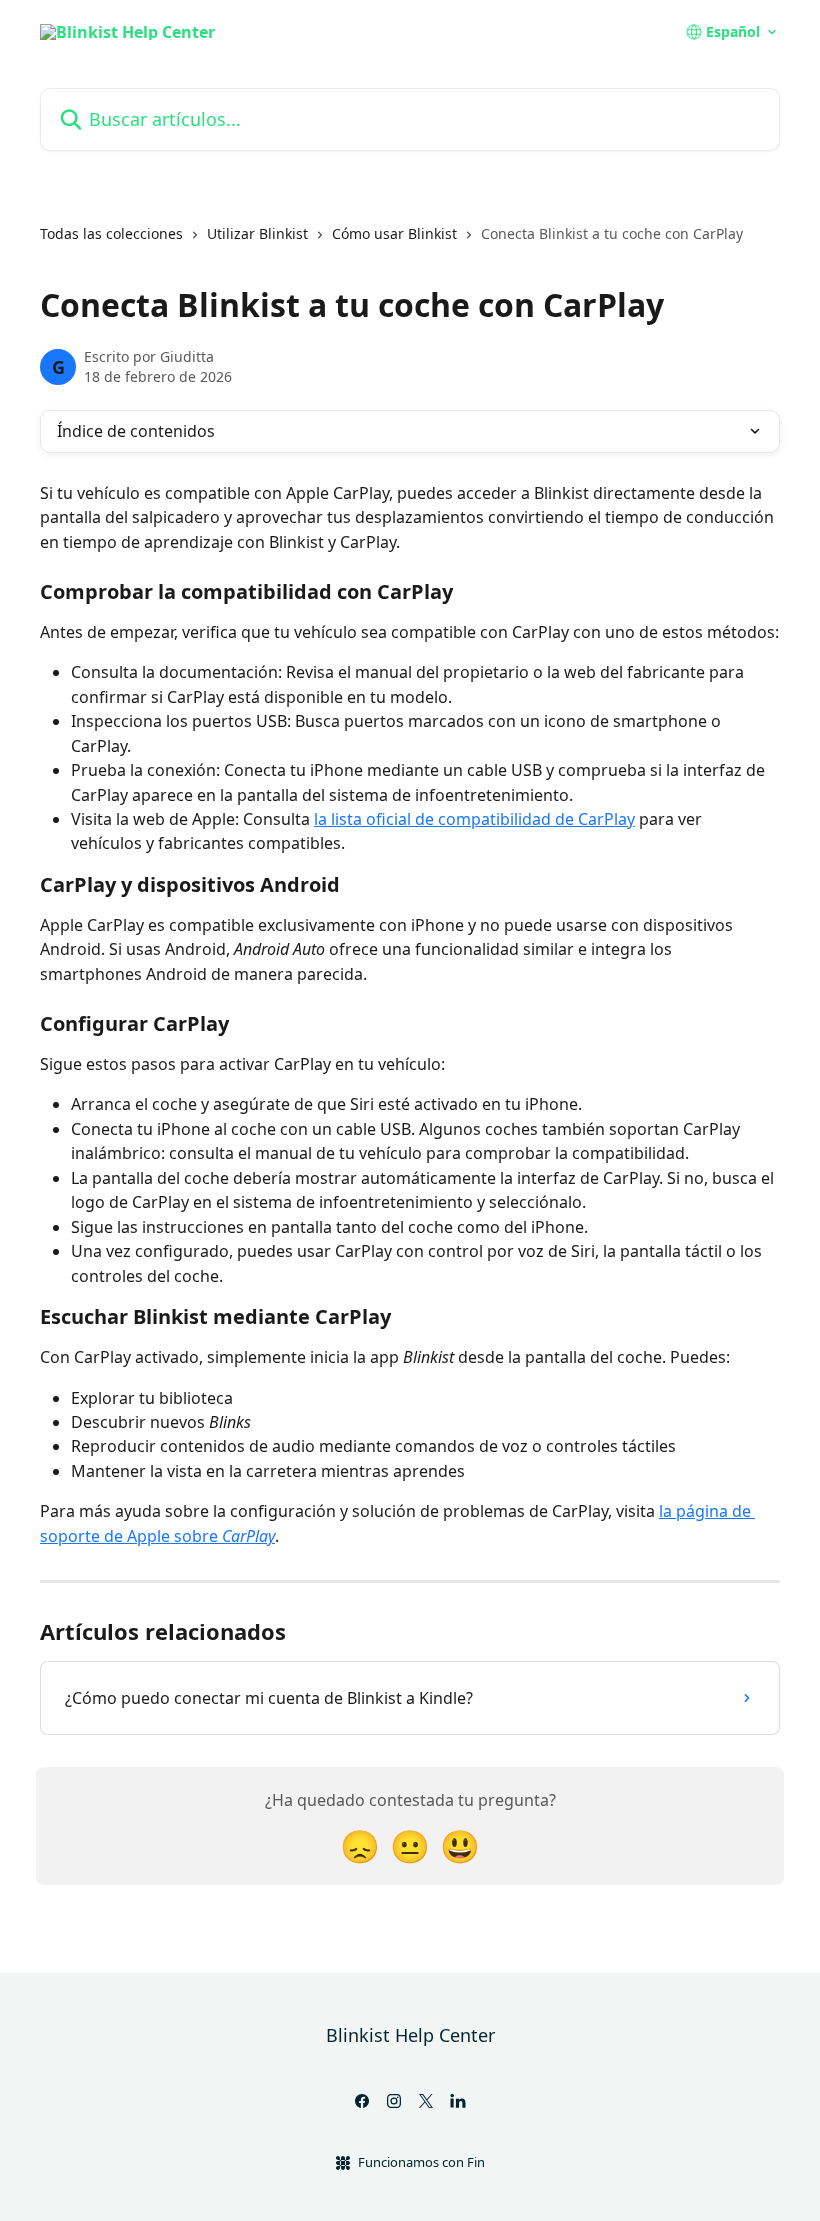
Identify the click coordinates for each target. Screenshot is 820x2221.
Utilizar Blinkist (257, 233)
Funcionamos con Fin (421, 2162)
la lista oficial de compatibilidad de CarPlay (474, 819)
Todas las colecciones (111, 233)
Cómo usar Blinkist (394, 233)
